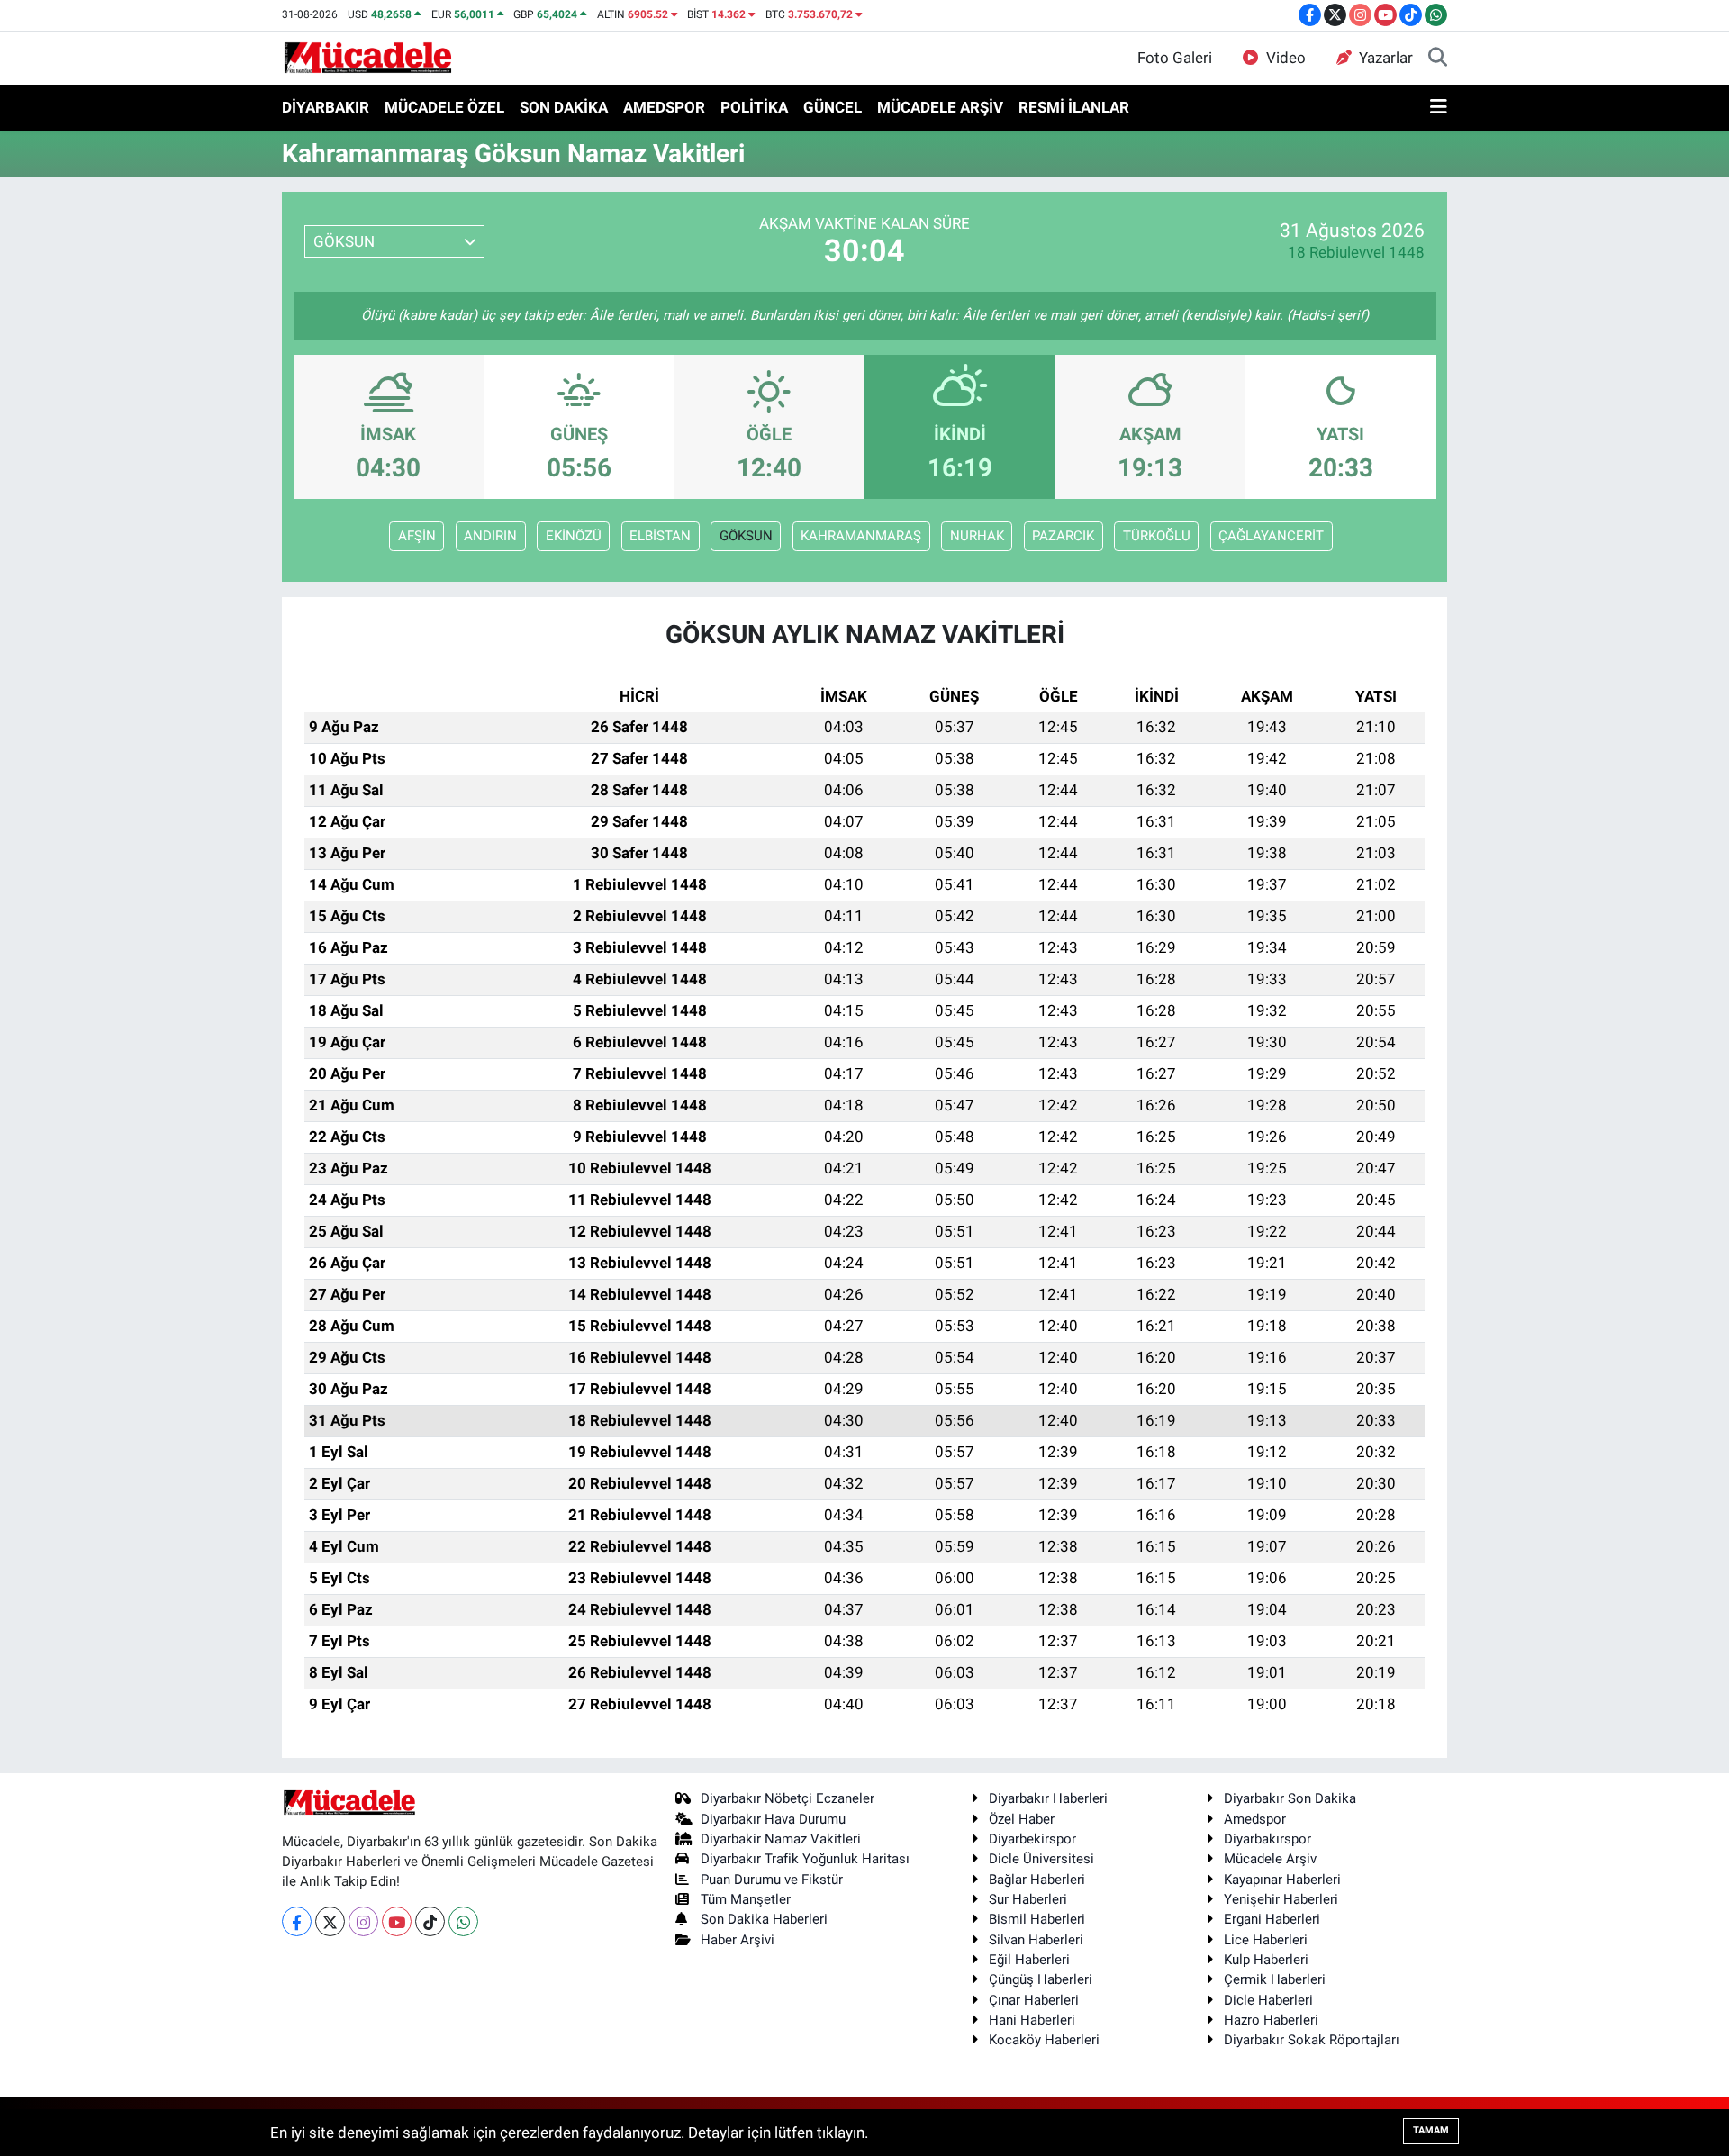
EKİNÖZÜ (574, 536)
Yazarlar (1386, 58)
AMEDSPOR (664, 107)
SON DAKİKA (564, 107)
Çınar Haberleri (1034, 2000)
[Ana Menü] (1439, 108)
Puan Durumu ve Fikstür (772, 1880)
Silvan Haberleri (1036, 1940)
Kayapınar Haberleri (1282, 1880)
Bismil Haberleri (1037, 1919)
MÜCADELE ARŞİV (940, 107)
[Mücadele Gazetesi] (368, 57)
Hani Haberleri (1032, 2020)
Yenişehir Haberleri (1281, 1899)
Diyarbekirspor (1032, 1839)
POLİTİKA (754, 107)
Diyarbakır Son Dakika (1290, 1798)
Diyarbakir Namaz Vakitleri (781, 1839)
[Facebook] (297, 1921)
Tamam (1431, 2130)
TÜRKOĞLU (1157, 536)
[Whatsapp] (463, 1921)
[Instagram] (363, 1921)
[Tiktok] (430, 1921)
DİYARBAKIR (326, 107)
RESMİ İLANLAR (1074, 107)
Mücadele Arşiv (1270, 1859)
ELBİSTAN (660, 536)
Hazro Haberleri (1271, 2020)
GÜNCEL (833, 107)
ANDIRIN (490, 536)
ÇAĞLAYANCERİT (1271, 536)
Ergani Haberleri (1272, 1919)
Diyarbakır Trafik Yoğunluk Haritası (805, 1859)
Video (1286, 58)
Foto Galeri (1175, 58)
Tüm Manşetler (746, 1899)
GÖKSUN (746, 536)
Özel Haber (1022, 1819)
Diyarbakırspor (1267, 1839)
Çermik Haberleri (1275, 1979)
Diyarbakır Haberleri (1048, 1798)
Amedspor (1255, 1819)
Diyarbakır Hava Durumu (773, 1819)
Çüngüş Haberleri (1041, 1979)
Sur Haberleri (1028, 1899)
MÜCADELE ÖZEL (444, 107)
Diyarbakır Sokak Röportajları (1312, 2040)
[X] (330, 1921)
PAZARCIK (1063, 536)
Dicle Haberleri (1268, 2000)
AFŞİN (417, 536)
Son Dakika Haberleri (764, 1919)
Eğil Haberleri (1029, 1960)
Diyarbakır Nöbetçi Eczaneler (788, 1798)
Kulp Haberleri (1266, 1960)
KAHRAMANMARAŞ (861, 536)
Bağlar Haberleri (1037, 1880)
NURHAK (977, 536)
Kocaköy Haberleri (1044, 2040)
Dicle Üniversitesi (1041, 1859)
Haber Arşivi (738, 1940)
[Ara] (1438, 59)
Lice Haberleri (1266, 1940)
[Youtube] (397, 1921)
